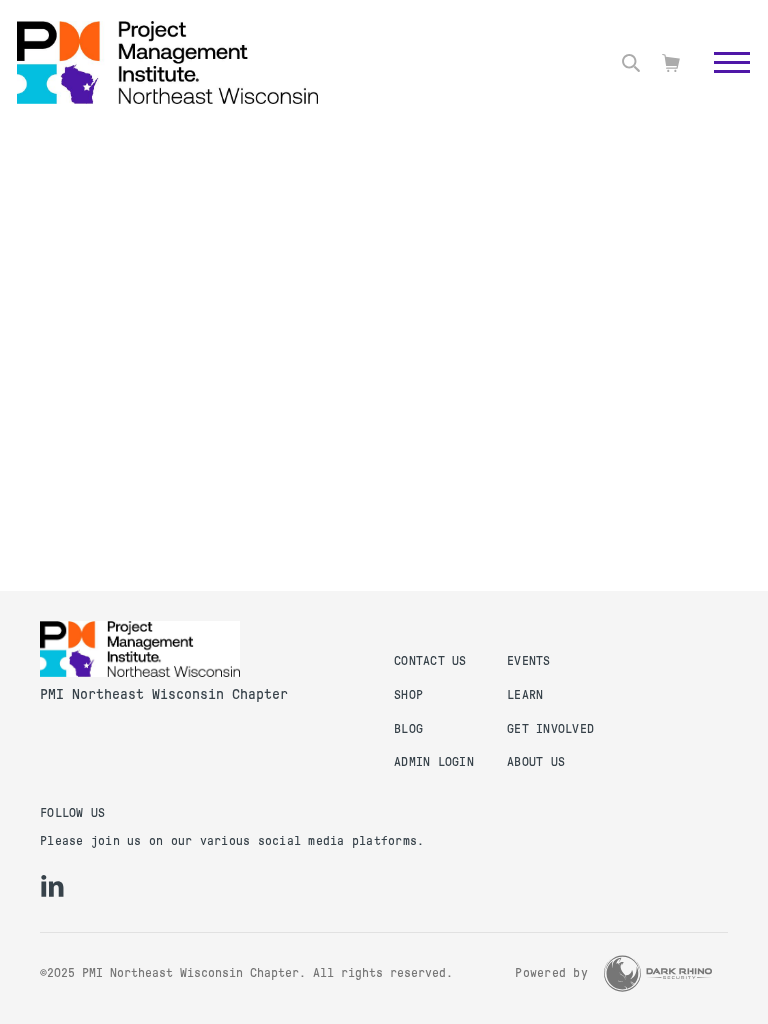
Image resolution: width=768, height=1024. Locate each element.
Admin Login (434, 762)
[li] (52, 886)
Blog (408, 729)
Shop (408, 695)
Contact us (430, 661)
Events (529, 661)
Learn (525, 695)
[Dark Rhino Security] (658, 973)
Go (721, 85)
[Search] (631, 63)
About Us (536, 762)
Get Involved (550, 729)
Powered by (551, 973)
